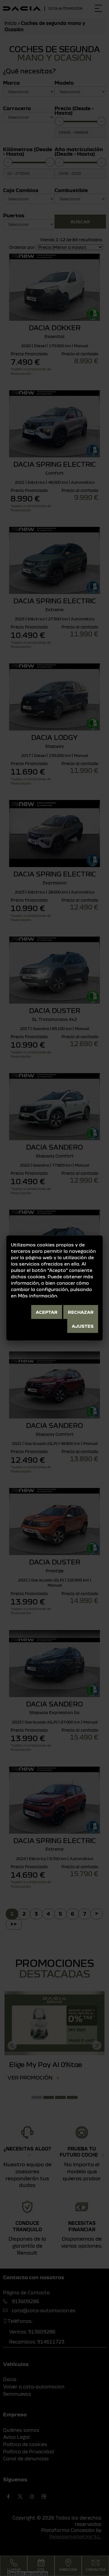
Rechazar (81, 1312)
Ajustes (83, 1326)
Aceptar (47, 1312)
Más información (38, 1296)
